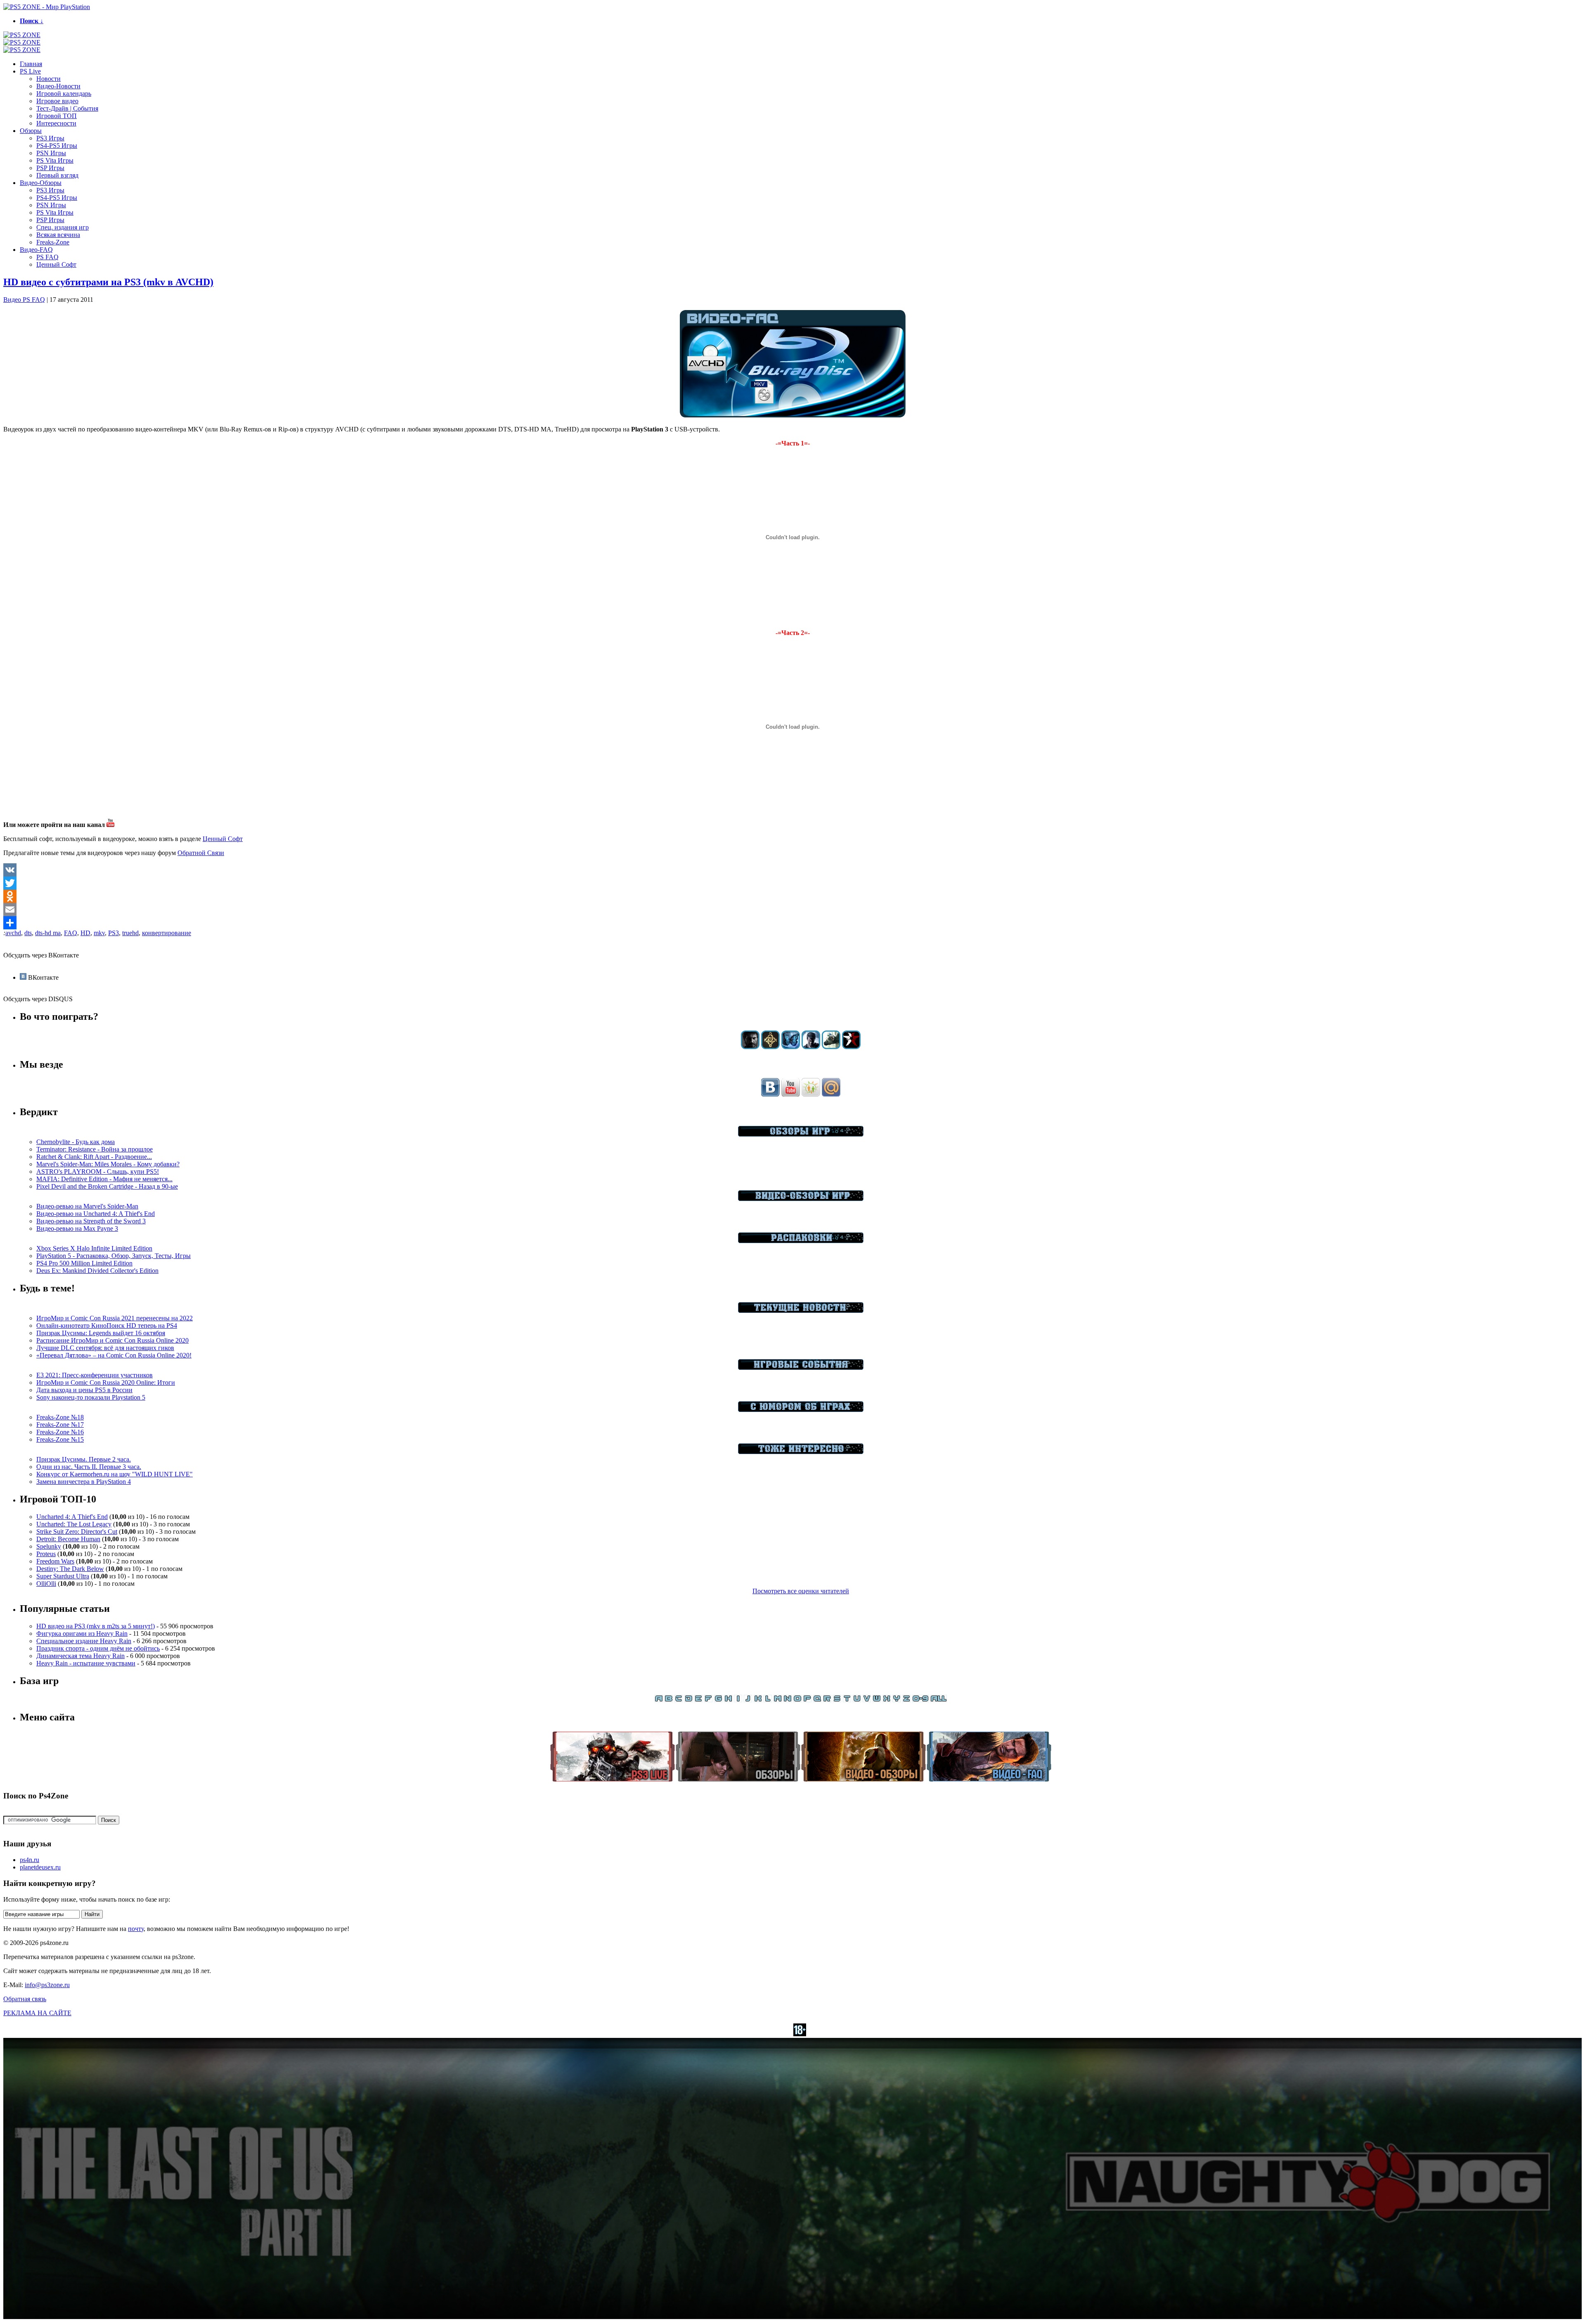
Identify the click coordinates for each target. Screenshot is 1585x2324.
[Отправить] (792, 923)
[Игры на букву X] (887, 1700)
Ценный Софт (56, 264)
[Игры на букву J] (748, 1700)
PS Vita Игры (55, 160)
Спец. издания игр (63, 227)
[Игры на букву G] (718, 1700)
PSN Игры (51, 153)
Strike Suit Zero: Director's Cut (77, 1532)
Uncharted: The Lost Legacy (74, 1524)
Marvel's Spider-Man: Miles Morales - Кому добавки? (108, 1164)
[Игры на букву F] (708, 1700)
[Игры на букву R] (827, 1700)
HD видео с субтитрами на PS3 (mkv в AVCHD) (108, 282)
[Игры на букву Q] (817, 1700)
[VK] (792, 870)
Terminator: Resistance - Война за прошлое (95, 1149)
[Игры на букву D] (688, 1700)
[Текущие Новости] (801, 1311)
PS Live (30, 71)
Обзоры (31, 131)
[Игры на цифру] (920, 1700)
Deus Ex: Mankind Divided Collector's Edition (97, 1271)
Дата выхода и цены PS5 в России (84, 1390)
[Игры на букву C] (679, 1700)
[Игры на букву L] (768, 1700)
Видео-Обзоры (41, 183)
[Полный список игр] (939, 1700)
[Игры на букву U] (857, 1700)
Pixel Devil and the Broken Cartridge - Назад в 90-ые (107, 1186)
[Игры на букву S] (837, 1700)
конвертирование (167, 933)
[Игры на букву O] (797, 1700)
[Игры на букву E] (698, 1700)
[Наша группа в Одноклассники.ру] (811, 1094)
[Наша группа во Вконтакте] (770, 1094)
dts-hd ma (48, 933)
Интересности (56, 123)
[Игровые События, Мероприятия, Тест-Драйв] (801, 1368)
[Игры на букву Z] (906, 1700)
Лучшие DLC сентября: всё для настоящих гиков (105, 1348)
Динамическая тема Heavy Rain (80, 1656)
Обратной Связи (201, 853)
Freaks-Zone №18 (60, 1417)
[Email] (792, 910)
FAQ (71, 933)
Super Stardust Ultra (63, 1576)
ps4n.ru (30, 1860)
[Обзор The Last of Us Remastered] (750, 1047)
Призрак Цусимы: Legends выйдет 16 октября (101, 1333)
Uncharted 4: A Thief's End (72, 1517)
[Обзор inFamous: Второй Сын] (851, 1047)
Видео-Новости (58, 86)
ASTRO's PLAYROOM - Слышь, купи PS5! (98, 1171)
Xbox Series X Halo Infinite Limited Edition (94, 1248)
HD (85, 933)
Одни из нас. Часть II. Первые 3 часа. (89, 1467)
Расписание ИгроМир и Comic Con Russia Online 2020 (112, 1340)
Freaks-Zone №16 (60, 1432)
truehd (130, 933)
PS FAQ (47, 257)
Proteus (46, 1554)
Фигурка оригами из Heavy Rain (82, 1633)
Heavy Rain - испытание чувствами (86, 1663)
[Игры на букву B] (669, 1700)
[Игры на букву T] (847, 1700)
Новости (48, 79)
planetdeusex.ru (40, 1867)
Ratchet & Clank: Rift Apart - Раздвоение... (94, 1157)
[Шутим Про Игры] (801, 1410)
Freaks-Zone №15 (60, 1439)
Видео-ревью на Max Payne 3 (77, 1228)
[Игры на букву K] (758, 1700)
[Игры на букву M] (778, 1700)
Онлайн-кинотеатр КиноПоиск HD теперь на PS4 (107, 1325)
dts (28, 933)
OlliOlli (46, 1584)
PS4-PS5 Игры (57, 146)
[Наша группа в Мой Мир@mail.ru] (831, 1094)
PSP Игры (50, 168)
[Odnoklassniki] (792, 896)
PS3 (114, 933)
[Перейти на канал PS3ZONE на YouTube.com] (111, 825)
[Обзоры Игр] (801, 1134)
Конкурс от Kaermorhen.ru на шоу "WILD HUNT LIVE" (115, 1474)
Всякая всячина (58, 235)
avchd (13, 933)
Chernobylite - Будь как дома (76, 1142)
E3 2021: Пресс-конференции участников (95, 1375)
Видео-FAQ (36, 250)
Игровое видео (57, 101)
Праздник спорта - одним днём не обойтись (98, 1648)
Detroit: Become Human (68, 1539)
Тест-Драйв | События (67, 108)
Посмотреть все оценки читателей (801, 1591)
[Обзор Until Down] (791, 1047)
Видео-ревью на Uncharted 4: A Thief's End (96, 1214)
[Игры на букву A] (659, 1700)
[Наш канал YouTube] (791, 1094)
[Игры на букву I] (738, 1700)
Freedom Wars (55, 1561)
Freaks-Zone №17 (60, 1425)
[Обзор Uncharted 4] (811, 1047)
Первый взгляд (57, 175)
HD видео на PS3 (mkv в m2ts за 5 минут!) (96, 1626)
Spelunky (49, 1546)
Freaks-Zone (53, 242)
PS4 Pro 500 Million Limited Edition (84, 1263)
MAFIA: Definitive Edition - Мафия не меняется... (104, 1179)
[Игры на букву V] (867, 1700)
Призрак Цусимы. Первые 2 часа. (84, 1459)
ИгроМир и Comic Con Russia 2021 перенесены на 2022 (115, 1318)
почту (136, 1929)
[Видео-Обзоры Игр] (801, 1199)
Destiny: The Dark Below (70, 1569)
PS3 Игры (50, 138)
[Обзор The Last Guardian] (831, 1047)
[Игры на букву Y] (897, 1700)
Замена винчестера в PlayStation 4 (84, 1482)
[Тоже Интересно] (801, 1452)
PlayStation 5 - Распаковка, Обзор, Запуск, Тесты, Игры (114, 1256)
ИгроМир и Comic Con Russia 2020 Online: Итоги (106, 1382)
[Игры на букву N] (788, 1700)
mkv (99, 933)
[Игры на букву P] (807, 1700)
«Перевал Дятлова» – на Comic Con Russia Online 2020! (114, 1355)
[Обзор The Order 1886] (770, 1047)
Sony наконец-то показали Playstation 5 (91, 1397)
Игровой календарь (64, 94)
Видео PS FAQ (24, 300)
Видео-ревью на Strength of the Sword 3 (91, 1221)
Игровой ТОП (57, 116)
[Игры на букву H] (728, 1700)
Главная (31, 64)
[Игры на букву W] (877, 1700)
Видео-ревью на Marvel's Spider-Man (87, 1206)
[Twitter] (792, 883)
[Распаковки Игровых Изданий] (801, 1241)
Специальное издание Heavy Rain (84, 1641)
